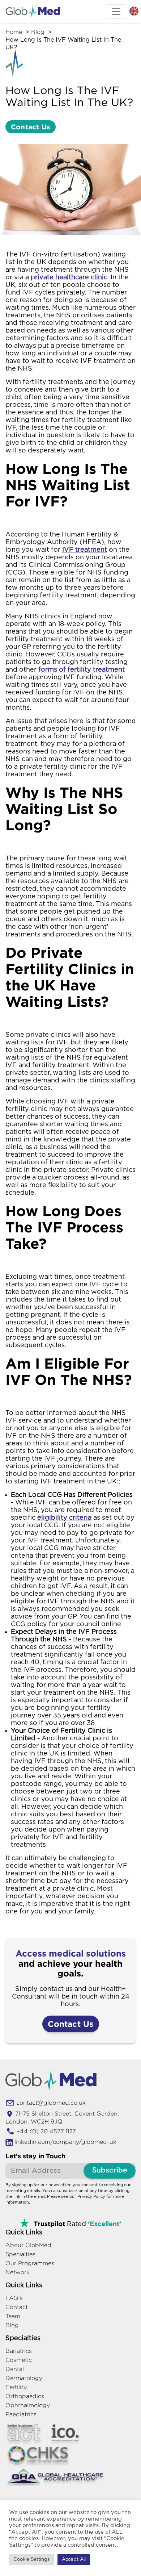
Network (18, 2272)
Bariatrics (19, 2351)
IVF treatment (85, 550)
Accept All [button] (74, 2560)
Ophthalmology (28, 2405)
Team (13, 2316)
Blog (38, 32)
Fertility (16, 2387)
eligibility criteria (64, 1518)
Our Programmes (30, 2263)
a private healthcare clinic (66, 277)
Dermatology (24, 2378)
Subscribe (110, 2170)
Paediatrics (21, 2414)
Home (14, 32)
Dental (15, 2369)
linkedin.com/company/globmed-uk (65, 2142)
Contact (17, 2307)
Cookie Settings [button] (31, 2560)
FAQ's (14, 2298)
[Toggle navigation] (116, 12)
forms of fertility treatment (82, 670)
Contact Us (31, 127)
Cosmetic (19, 2360)
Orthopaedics (25, 2396)
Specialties (20, 2254)
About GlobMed (28, 2245)
